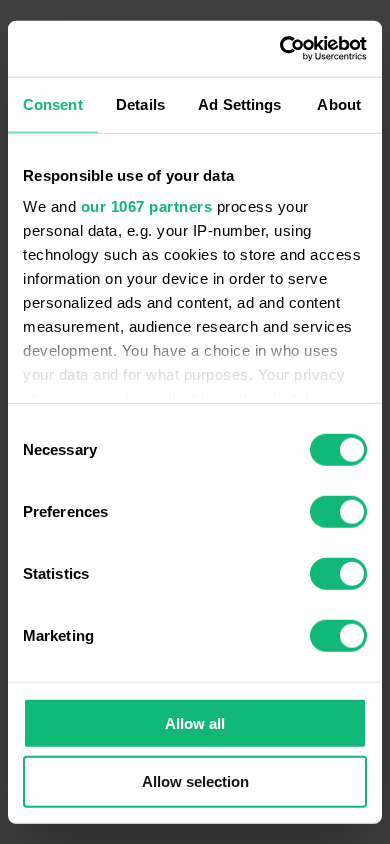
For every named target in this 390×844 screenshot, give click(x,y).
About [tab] (339, 103)
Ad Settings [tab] (239, 103)
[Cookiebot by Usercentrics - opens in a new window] (280, 49)
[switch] (338, 511)
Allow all (195, 722)
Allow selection (195, 781)
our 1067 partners (147, 206)
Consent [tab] (53, 103)
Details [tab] (140, 103)
